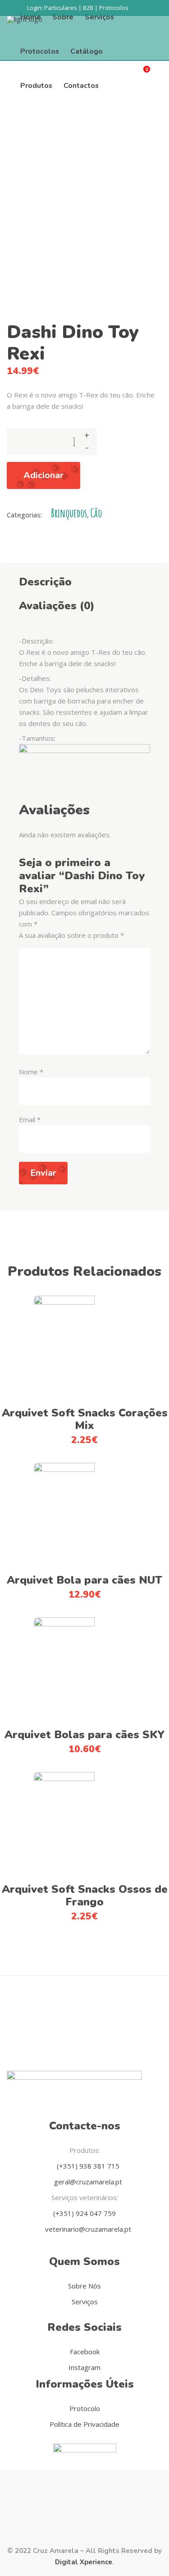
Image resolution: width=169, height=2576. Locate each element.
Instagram (84, 2367)
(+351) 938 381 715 (87, 2166)
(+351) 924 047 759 (84, 2213)
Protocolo (85, 2408)
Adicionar (43, 475)
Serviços (85, 2302)
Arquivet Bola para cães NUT (84, 1580)
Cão (96, 513)
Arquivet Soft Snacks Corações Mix (85, 1419)
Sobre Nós (84, 2286)
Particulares (61, 8)
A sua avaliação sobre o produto (71, 935)
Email (30, 1119)
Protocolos (114, 8)
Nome (31, 1072)
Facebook (85, 2352)
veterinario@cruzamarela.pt (87, 2229)
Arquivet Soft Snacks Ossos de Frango (85, 1895)
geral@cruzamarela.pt (87, 2182)
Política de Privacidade (84, 2424)
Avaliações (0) (57, 606)
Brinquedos (69, 513)
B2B (88, 8)
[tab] (84, 580)
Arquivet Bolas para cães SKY (84, 1735)
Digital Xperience (84, 2562)
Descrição (45, 582)
